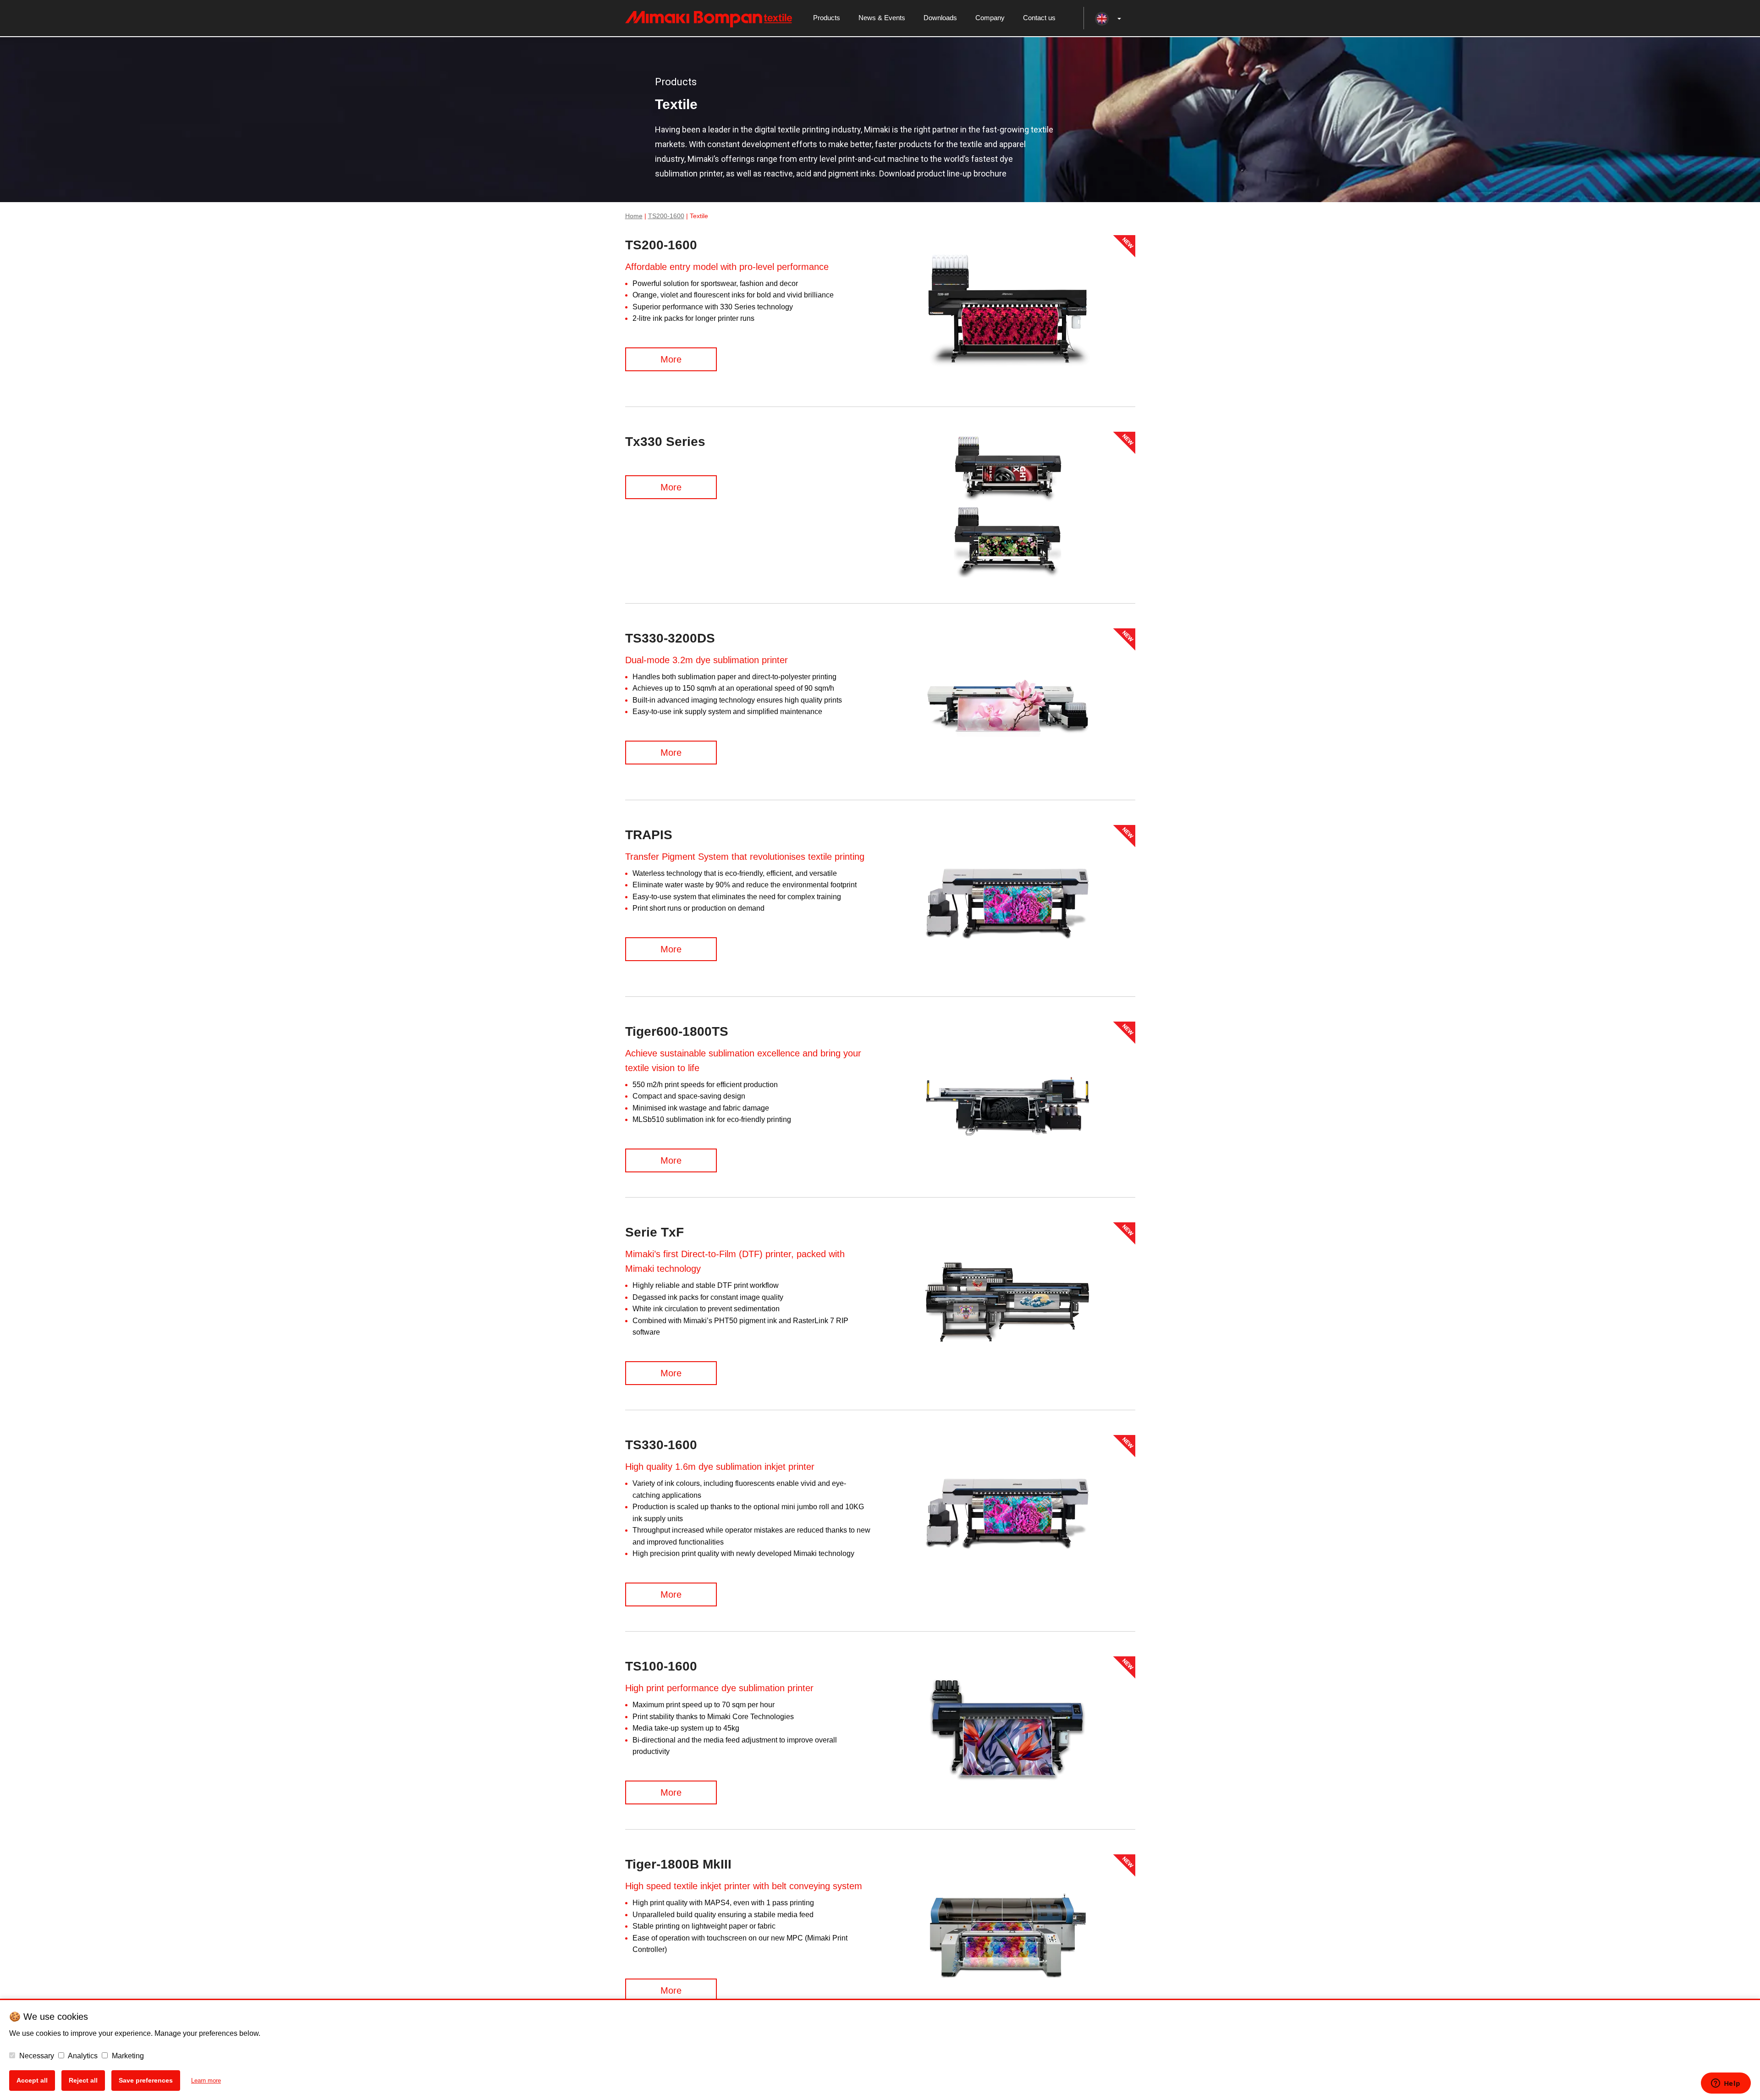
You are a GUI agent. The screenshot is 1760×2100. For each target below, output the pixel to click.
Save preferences (146, 2080)
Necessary (36, 2056)
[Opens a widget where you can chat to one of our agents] (1726, 2084)
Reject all (83, 2080)
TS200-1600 (666, 216)
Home (634, 216)
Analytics (82, 2056)
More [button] (671, 359)
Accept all (32, 2080)
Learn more (206, 2081)
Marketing (127, 2056)
